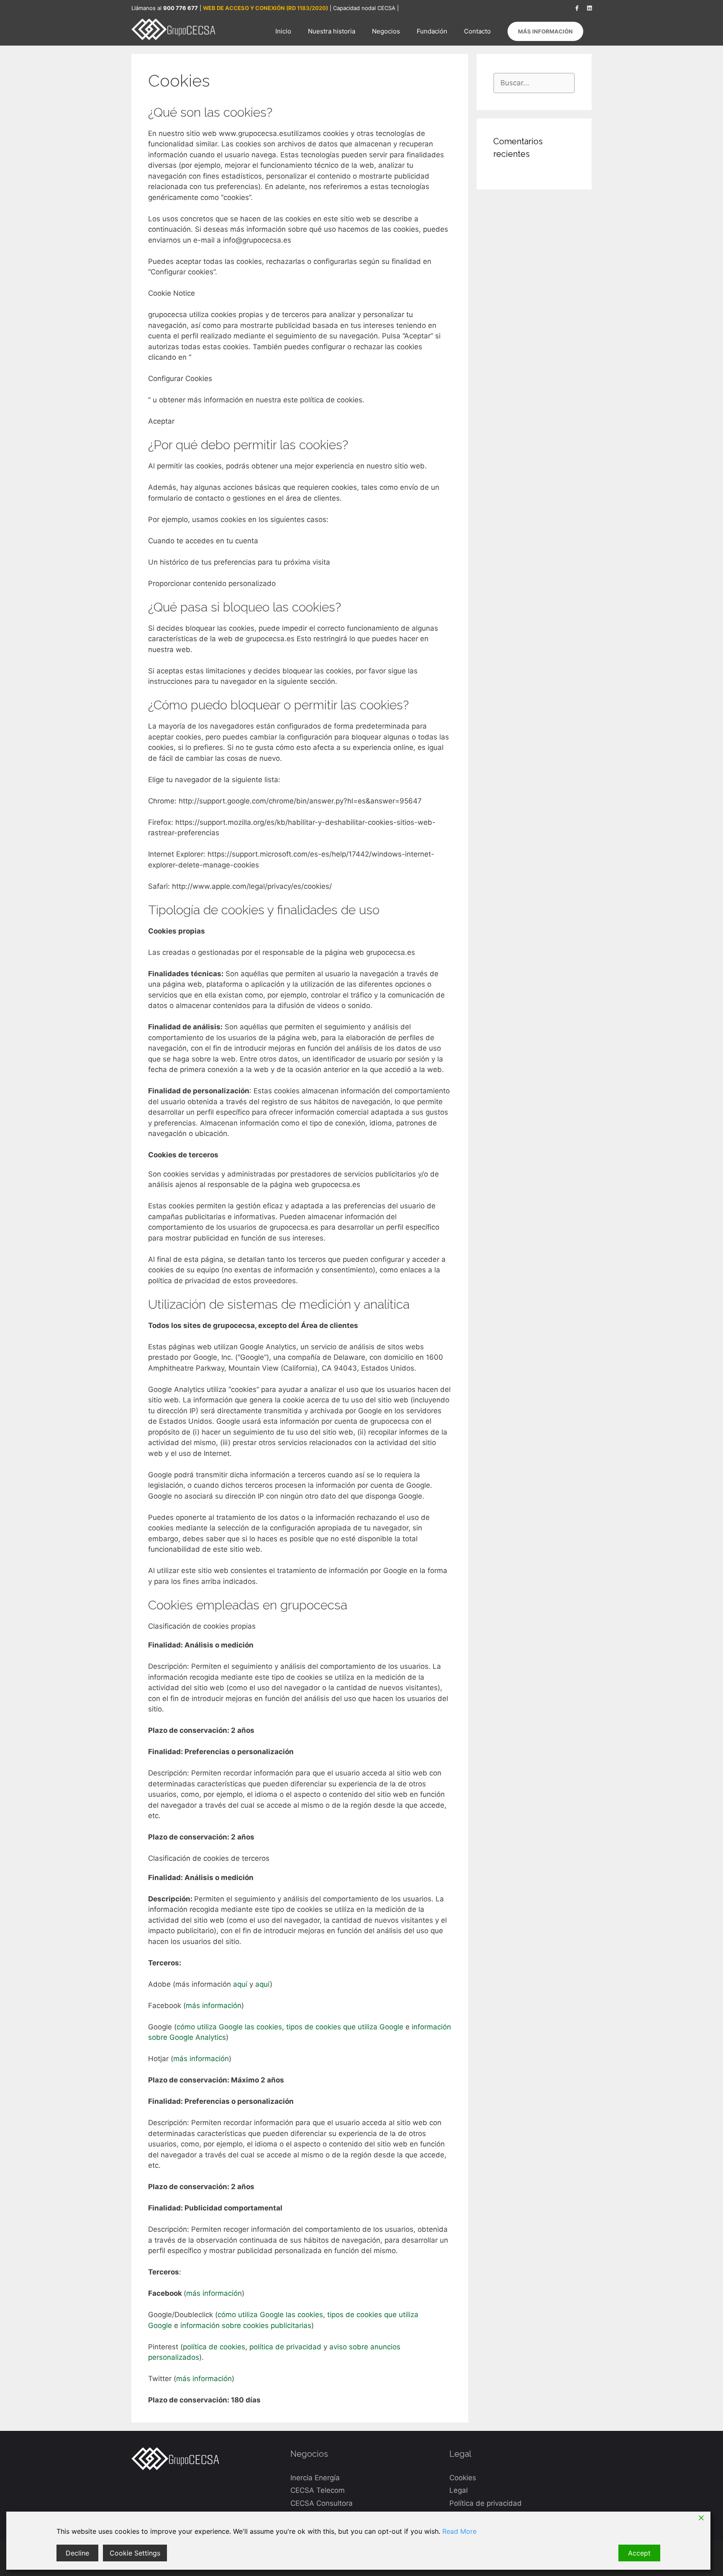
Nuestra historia (332, 31)
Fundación (432, 31)
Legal (459, 2490)
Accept (639, 2553)
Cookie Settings (135, 2553)
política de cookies (214, 2347)
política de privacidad (285, 2347)
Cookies (463, 2478)
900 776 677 (181, 8)
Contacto (477, 31)
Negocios (386, 31)
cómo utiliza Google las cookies (229, 2027)
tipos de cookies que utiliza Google (345, 2027)
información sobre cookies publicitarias (246, 2325)
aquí (241, 1984)
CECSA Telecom (318, 2490)
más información (214, 2006)
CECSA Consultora (322, 2503)
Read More (459, 2531)
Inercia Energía (315, 2478)
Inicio (283, 31)
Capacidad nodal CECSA (364, 8)
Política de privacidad (486, 2503)
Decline (77, 2553)
